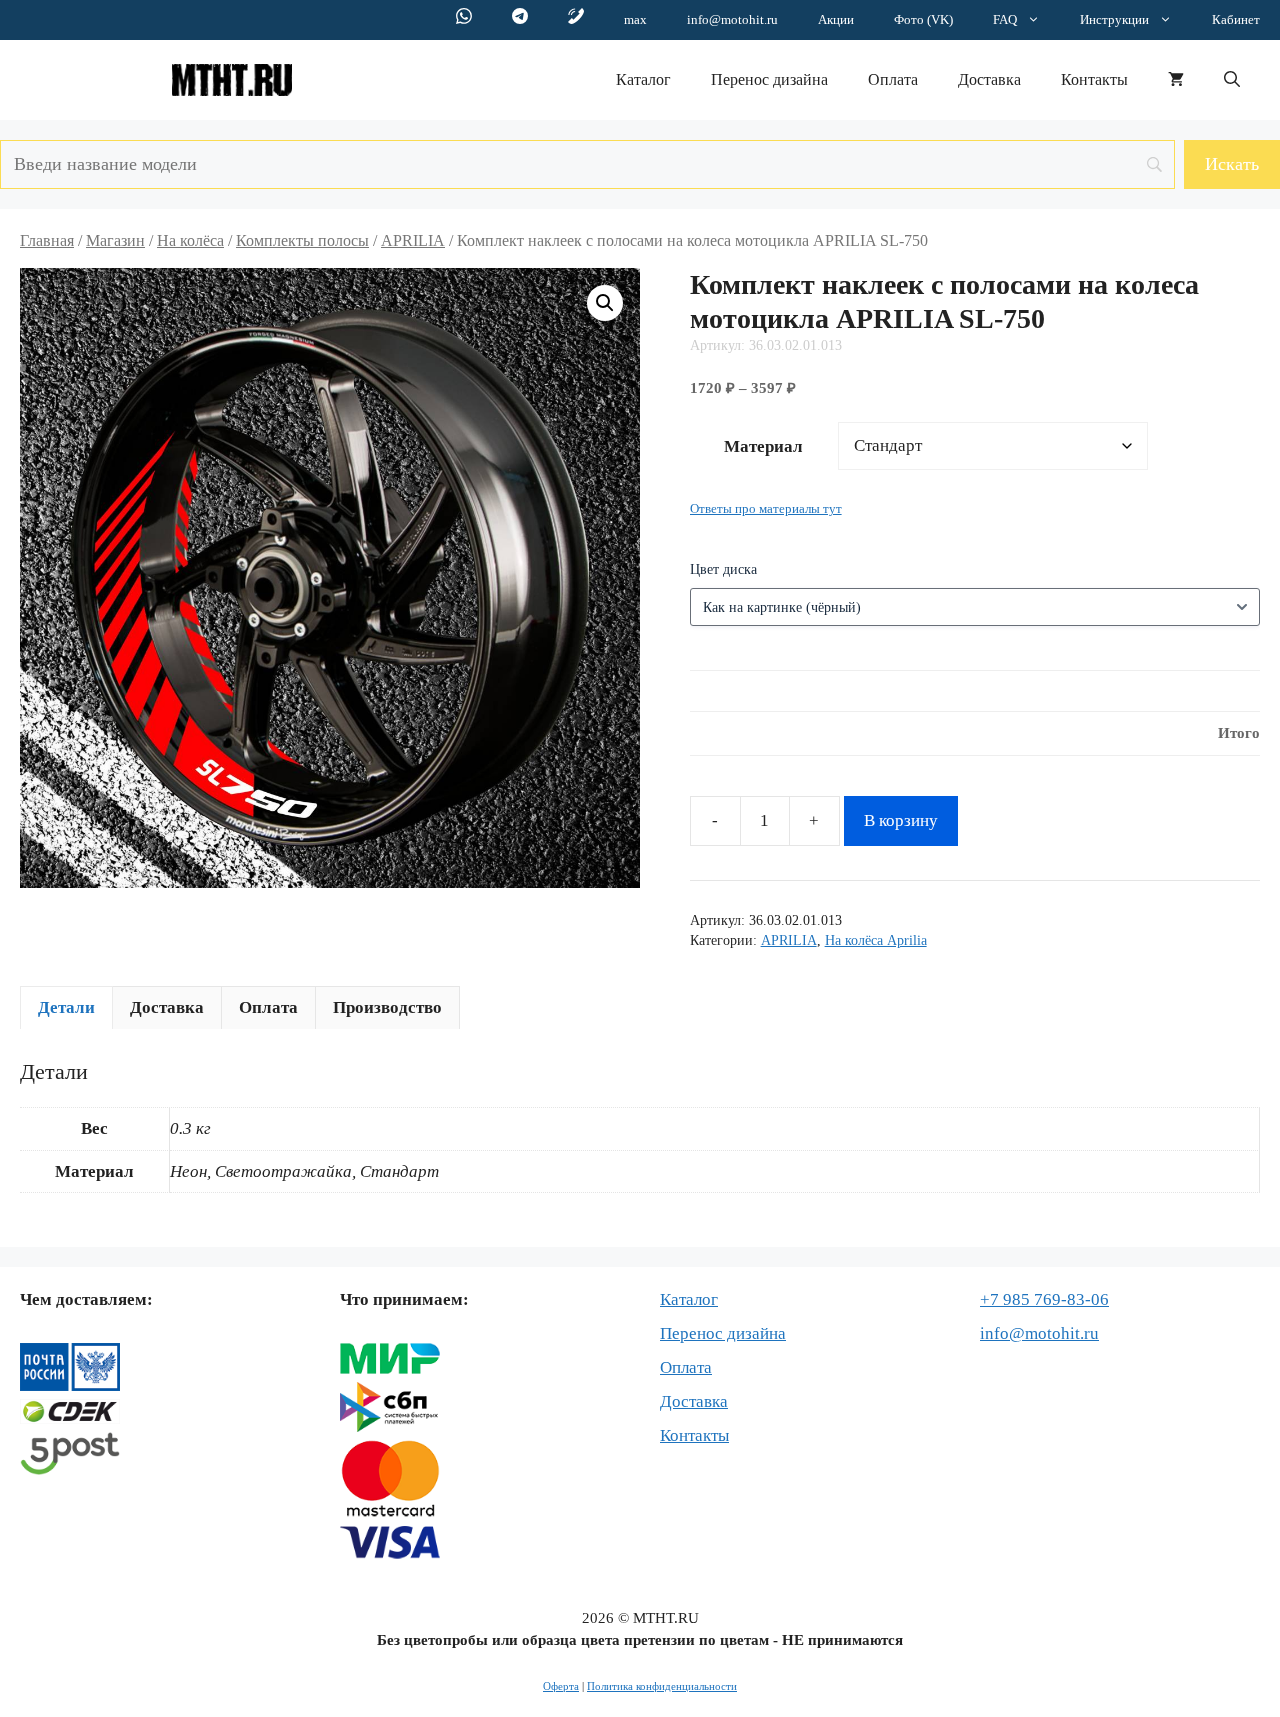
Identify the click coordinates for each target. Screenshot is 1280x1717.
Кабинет (1236, 19)
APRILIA (413, 240)
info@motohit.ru (732, 19)
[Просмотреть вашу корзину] (1176, 80)
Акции (836, 19)
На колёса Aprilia (876, 940)
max (635, 19)
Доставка (989, 79)
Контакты (1094, 79)
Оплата (893, 79)
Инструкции (1114, 19)
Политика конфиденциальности (662, 1686)
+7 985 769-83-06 (1044, 1299)
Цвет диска (723, 569)
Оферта (561, 1686)
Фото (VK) (923, 19)
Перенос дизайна (769, 79)
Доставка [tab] (167, 1007)
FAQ (1005, 19)
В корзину (901, 820)
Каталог (643, 79)
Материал (763, 446)
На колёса (190, 240)
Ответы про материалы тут (766, 509)
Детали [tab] (66, 1007)
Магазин (115, 240)
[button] (1232, 80)
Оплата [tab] (268, 1007)
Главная (47, 240)
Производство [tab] (387, 1007)
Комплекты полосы (302, 240)
